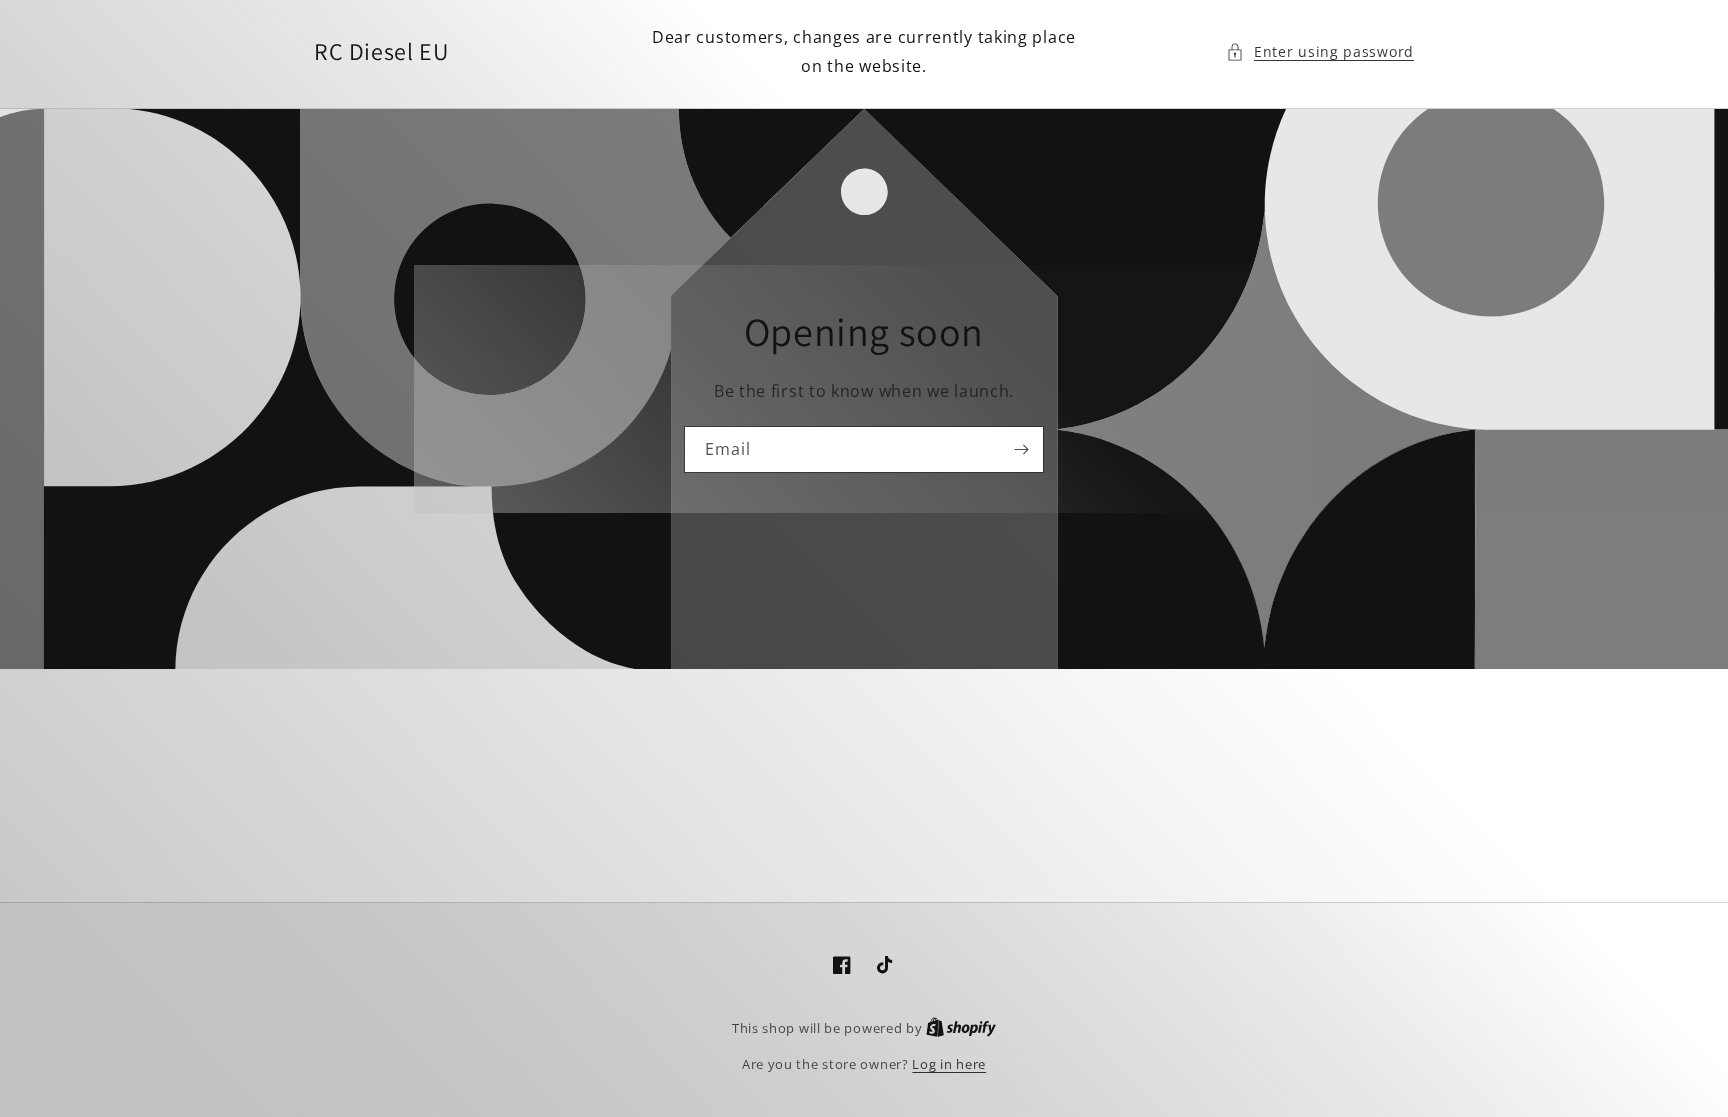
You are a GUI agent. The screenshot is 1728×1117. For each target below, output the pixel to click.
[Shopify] (961, 1028)
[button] (1320, 51)
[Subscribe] (1021, 449)
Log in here (949, 1064)
